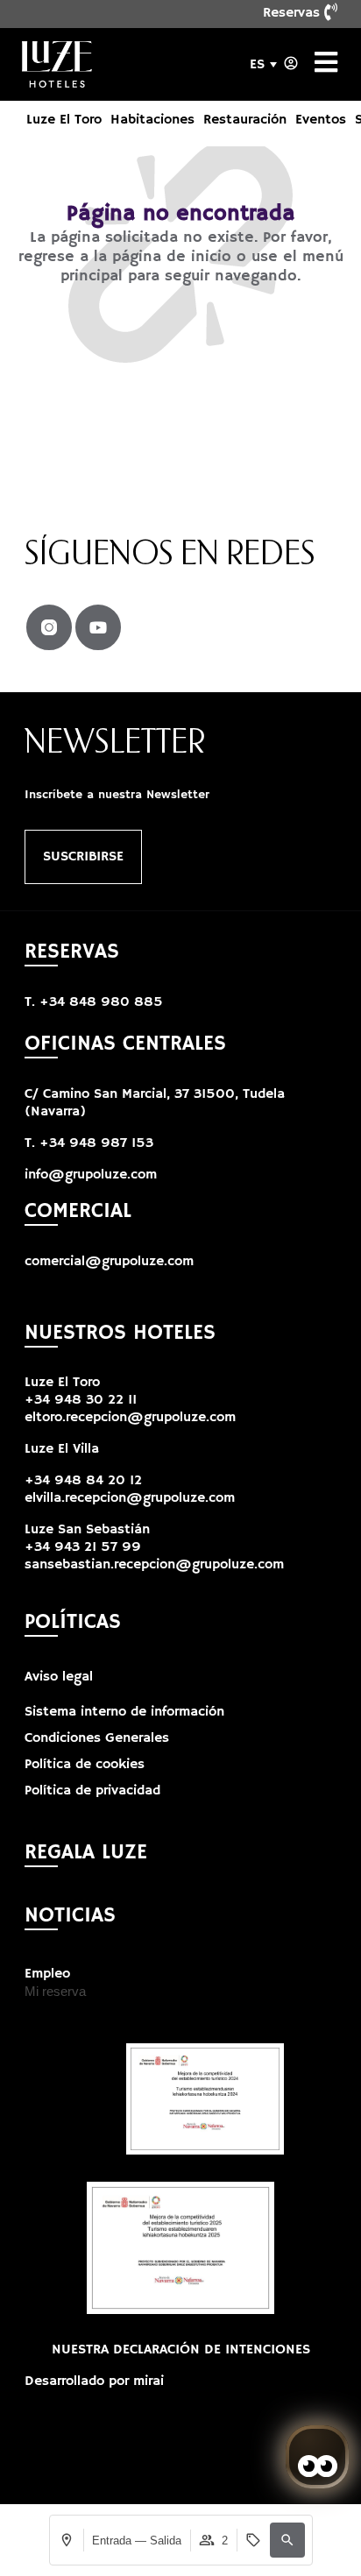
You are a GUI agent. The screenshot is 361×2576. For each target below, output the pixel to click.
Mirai (149, 2381)
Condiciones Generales (97, 1738)
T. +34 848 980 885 (94, 1002)
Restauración (245, 120)
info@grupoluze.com (91, 1175)
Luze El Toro (64, 120)
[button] (287, 2540)
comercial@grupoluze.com (109, 1262)
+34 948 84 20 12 (83, 1481)
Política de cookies (85, 1765)
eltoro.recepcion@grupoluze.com (130, 1418)
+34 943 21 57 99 (83, 1547)
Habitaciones (152, 120)
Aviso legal (59, 1677)
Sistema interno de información (124, 1712)
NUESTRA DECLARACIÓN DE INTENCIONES (181, 2350)
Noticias (70, 1915)
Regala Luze (86, 1852)
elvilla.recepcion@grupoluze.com (130, 1498)
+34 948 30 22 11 (81, 1400)
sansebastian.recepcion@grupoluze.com (154, 1565)
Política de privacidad (92, 1791)
